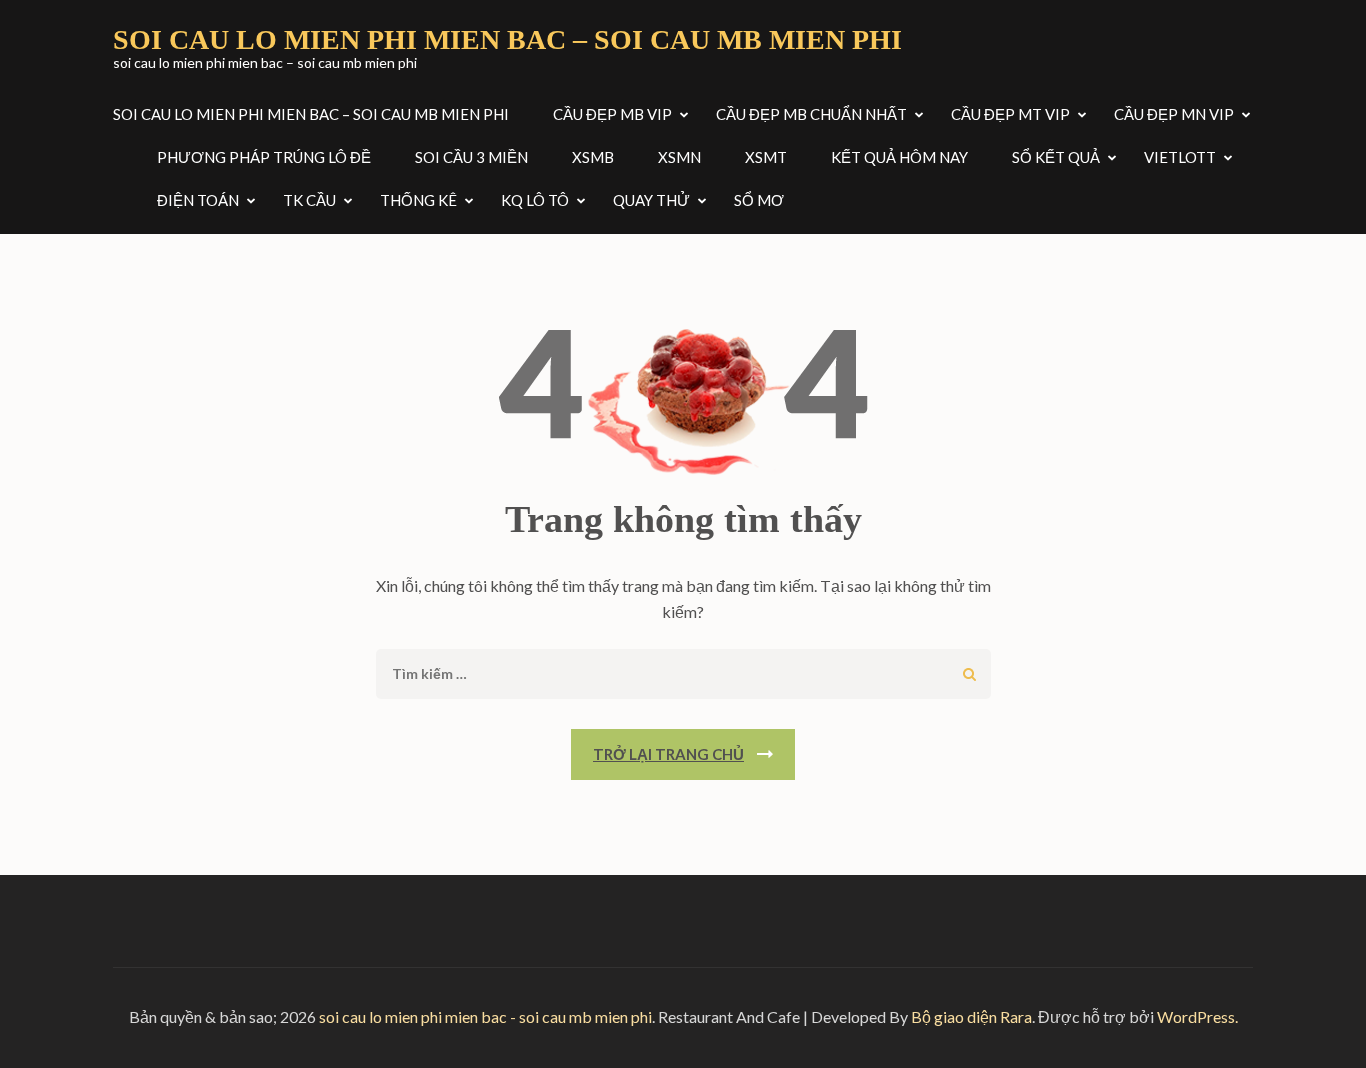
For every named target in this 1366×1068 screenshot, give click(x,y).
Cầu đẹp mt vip (1010, 114)
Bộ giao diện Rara (971, 1016)
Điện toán (198, 200)
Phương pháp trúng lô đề (264, 157)
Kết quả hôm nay (899, 157)
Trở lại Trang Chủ (668, 754)
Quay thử (651, 200)
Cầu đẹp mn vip (1174, 114)
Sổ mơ (759, 200)
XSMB (593, 157)
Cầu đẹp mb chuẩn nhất (811, 114)
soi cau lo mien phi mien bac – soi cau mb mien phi (507, 39)
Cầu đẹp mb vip (612, 114)
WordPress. (1197, 1016)
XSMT (766, 157)
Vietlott (1180, 157)
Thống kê (418, 200)
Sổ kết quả (1056, 157)
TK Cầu (309, 200)
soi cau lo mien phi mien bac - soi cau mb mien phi (485, 1016)
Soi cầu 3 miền (471, 157)
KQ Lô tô (535, 200)
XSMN (679, 157)
